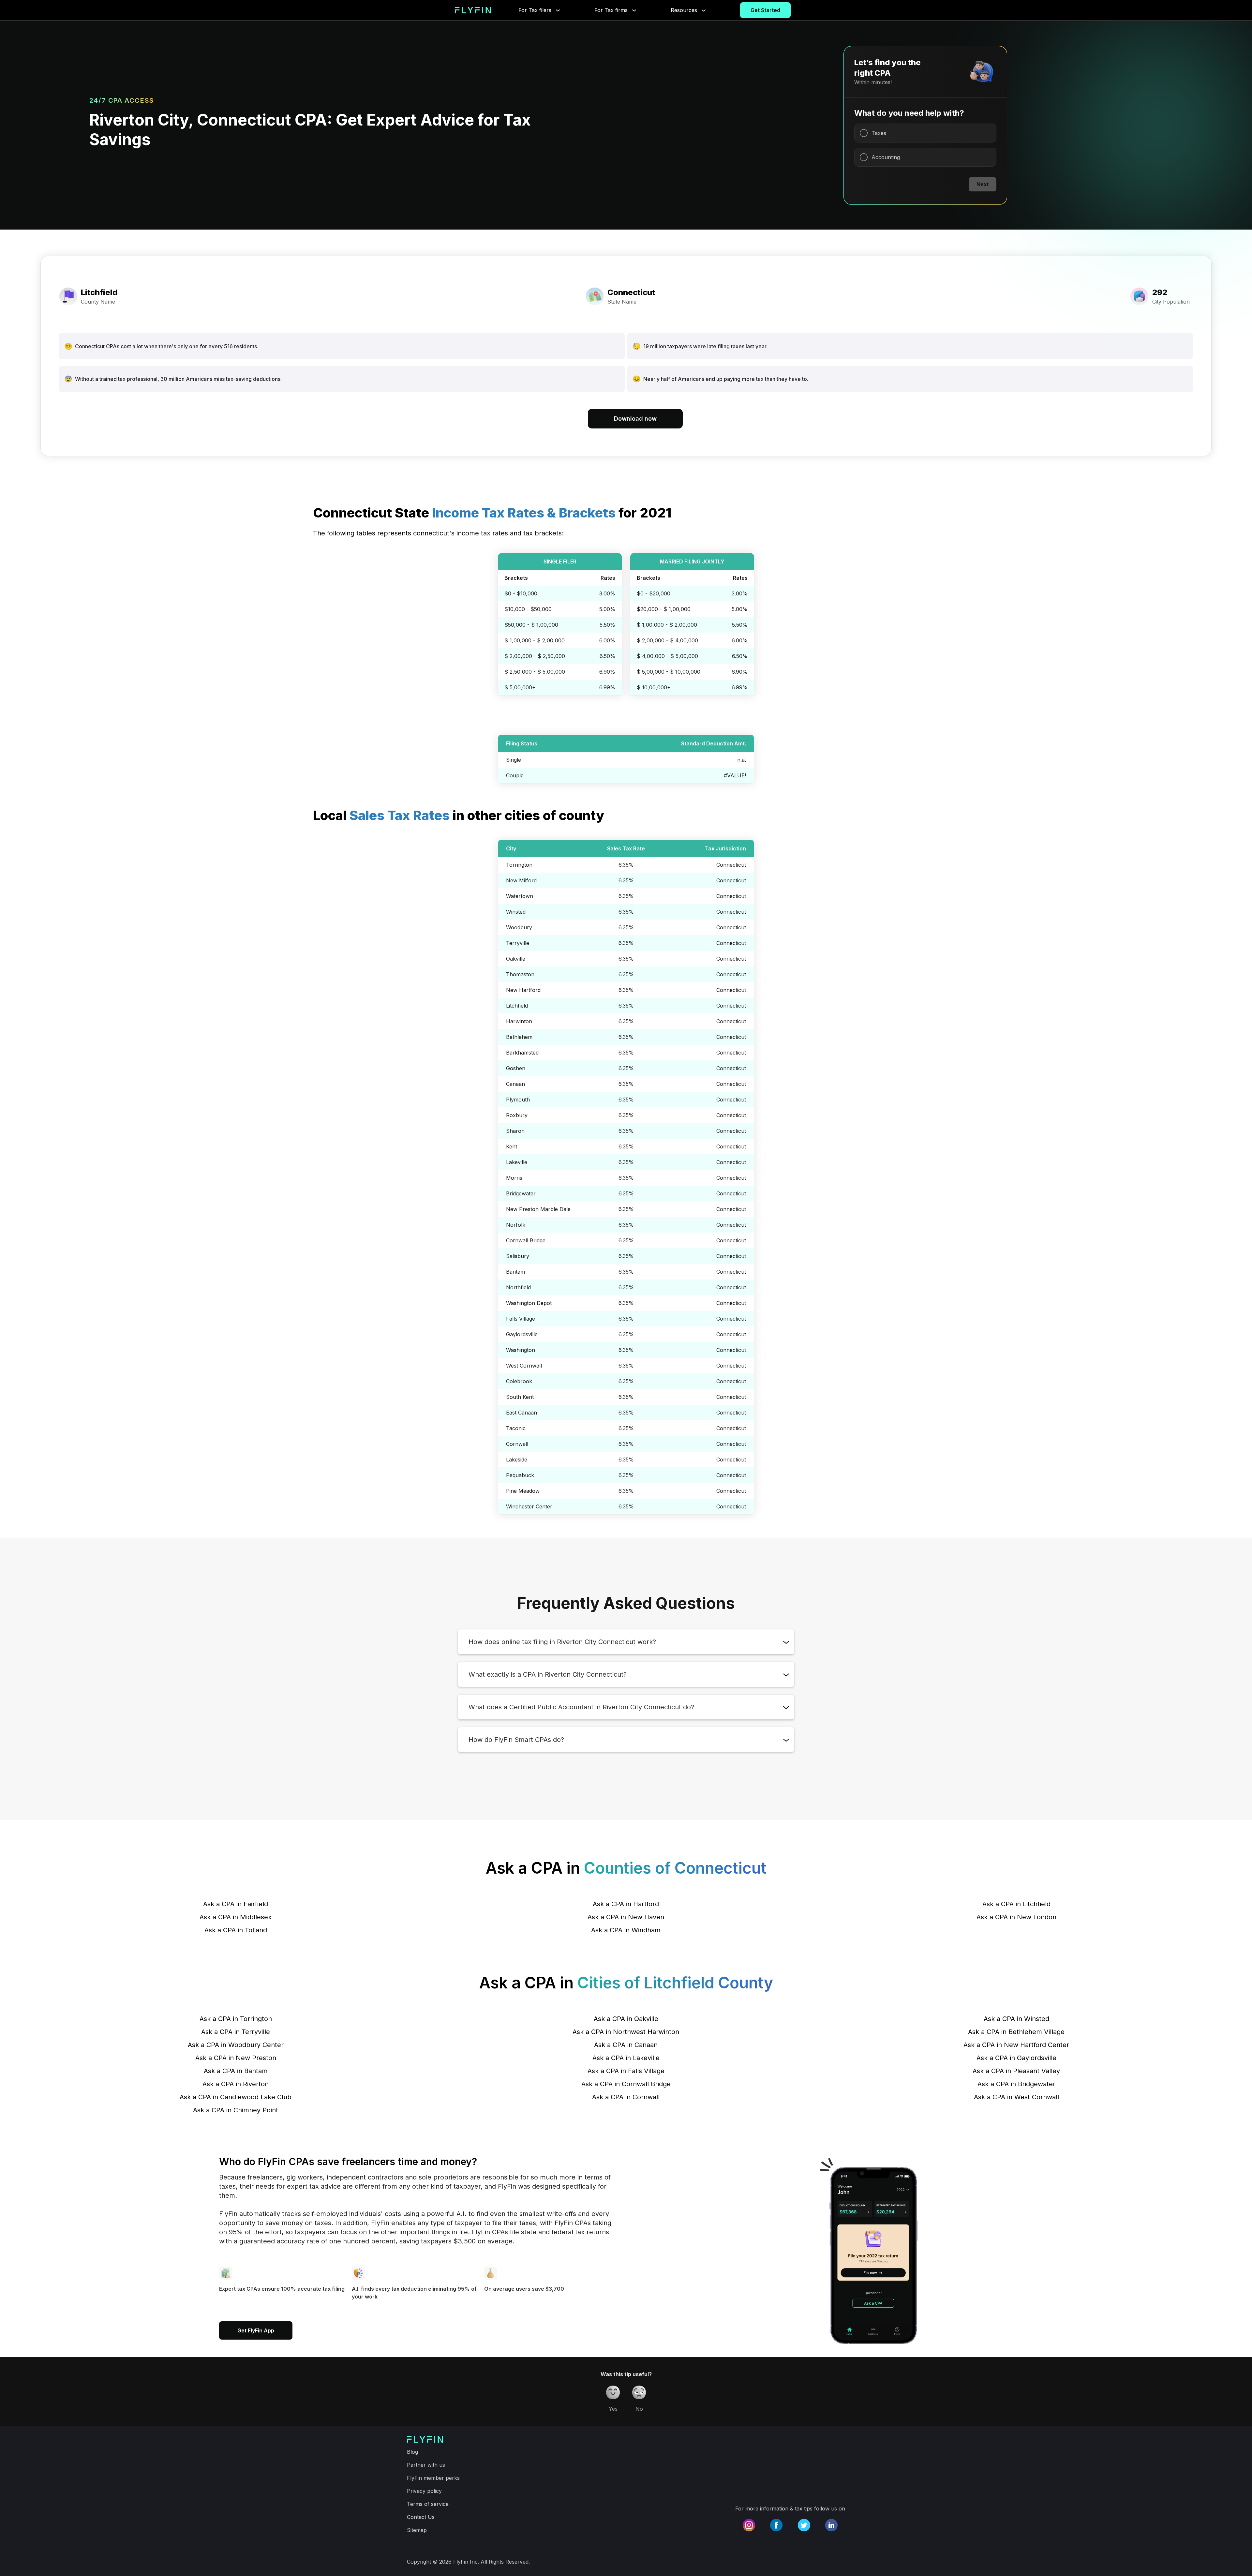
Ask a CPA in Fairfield (236, 1904)
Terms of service (428, 2504)
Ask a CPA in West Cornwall (1016, 2097)
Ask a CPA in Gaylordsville (1016, 2058)
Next (983, 184)
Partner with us (426, 2465)
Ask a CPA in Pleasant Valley (1016, 2071)
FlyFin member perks (433, 2478)
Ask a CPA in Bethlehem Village (1016, 2032)
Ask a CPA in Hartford (626, 1904)
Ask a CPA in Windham (626, 1930)
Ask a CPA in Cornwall (626, 2097)
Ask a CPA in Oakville (626, 2019)
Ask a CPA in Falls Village (626, 2071)
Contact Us (421, 2517)
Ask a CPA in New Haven (626, 1917)
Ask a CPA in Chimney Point (236, 2110)
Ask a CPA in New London (1016, 1917)
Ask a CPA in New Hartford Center (1016, 2045)
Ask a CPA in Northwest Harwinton (626, 2032)
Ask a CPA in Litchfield (1016, 1904)
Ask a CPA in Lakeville (626, 2058)
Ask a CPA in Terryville (236, 2032)
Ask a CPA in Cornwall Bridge (626, 2084)
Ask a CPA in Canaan (626, 2045)
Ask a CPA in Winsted (1016, 2019)
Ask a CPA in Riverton (236, 2084)
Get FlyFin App (256, 2330)
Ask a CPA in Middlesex (236, 1917)
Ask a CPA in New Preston (236, 2058)
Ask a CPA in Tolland (236, 1930)
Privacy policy (424, 2491)
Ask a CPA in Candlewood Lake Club (236, 2097)
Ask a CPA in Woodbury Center (236, 2045)
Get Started (765, 10)
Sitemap (417, 2530)
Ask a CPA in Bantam (236, 2071)
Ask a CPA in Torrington (236, 2019)
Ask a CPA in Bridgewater (1016, 2084)
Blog (412, 2452)
